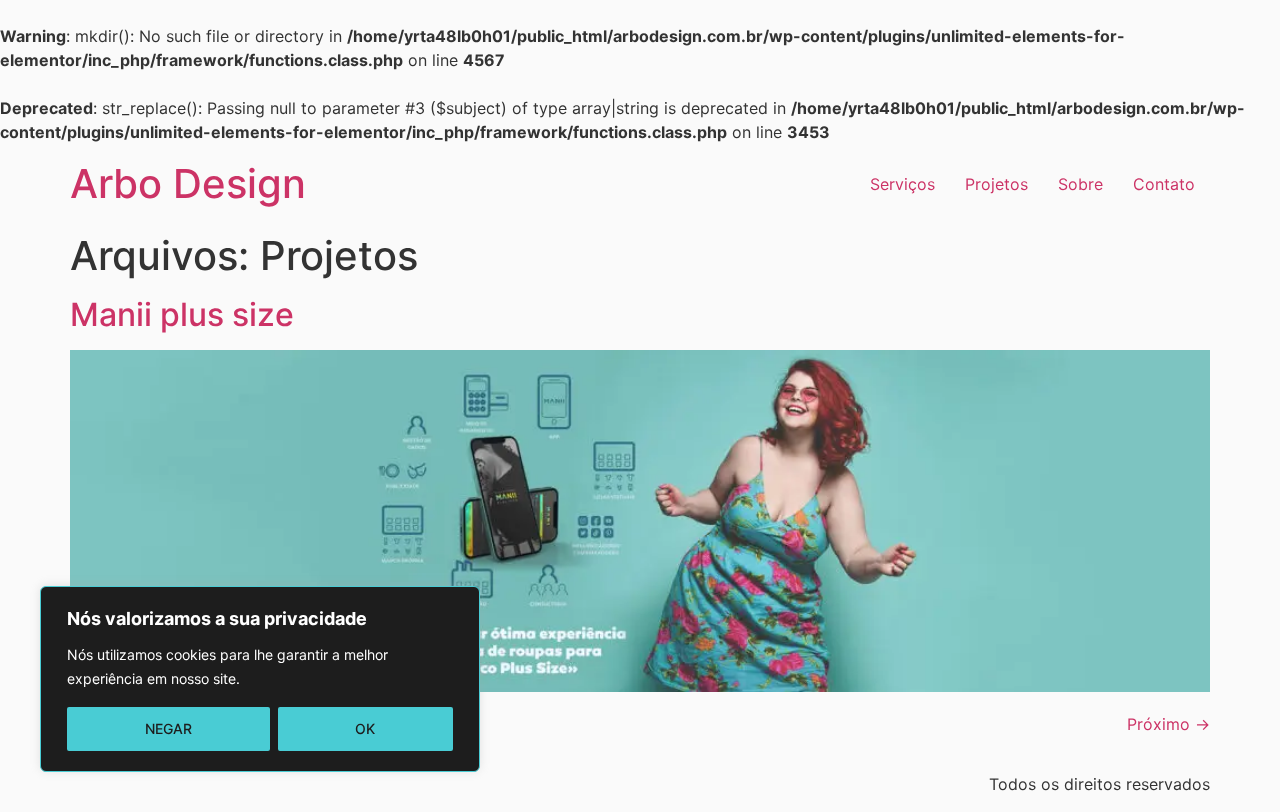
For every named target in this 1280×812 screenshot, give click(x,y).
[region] (260, 679)
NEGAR (168, 728)
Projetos (996, 184)
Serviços (902, 184)
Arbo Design (188, 183)
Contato (1164, 184)
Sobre (1080, 184)
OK (365, 728)
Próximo (1168, 724)
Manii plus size (182, 314)
